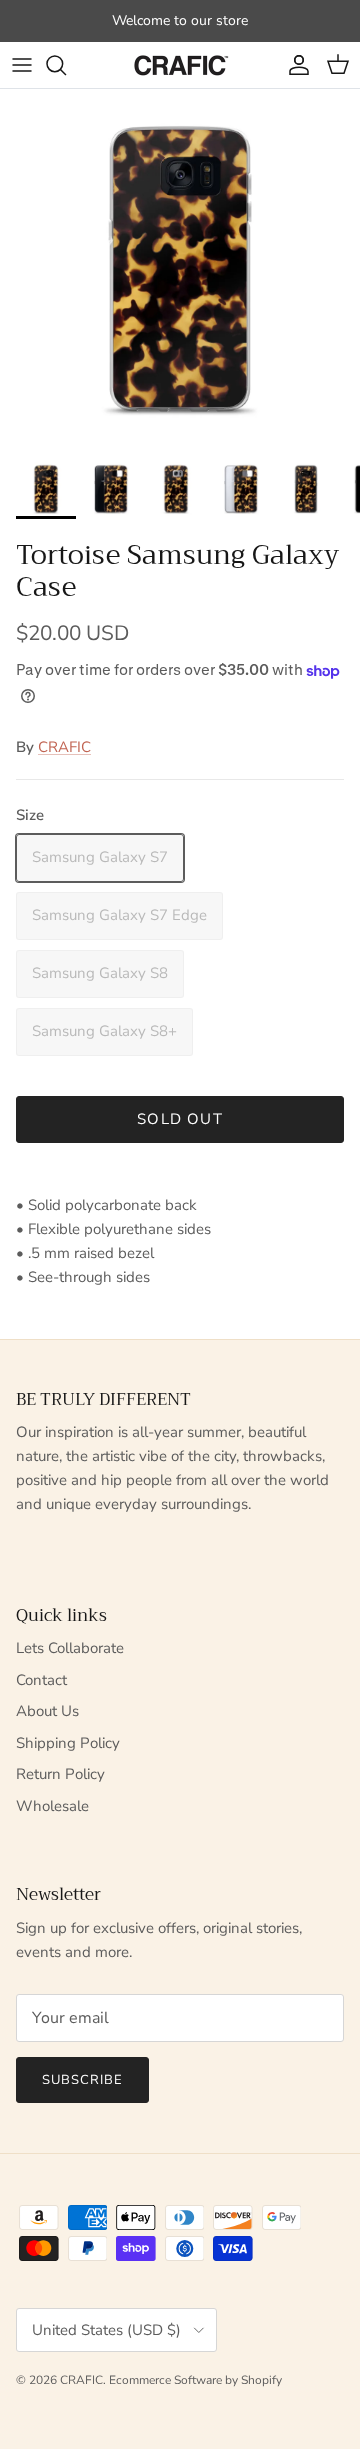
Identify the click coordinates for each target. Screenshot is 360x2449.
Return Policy (60, 1774)
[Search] (66, 65)
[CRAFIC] (180, 65)
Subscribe (82, 2080)
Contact (41, 1680)
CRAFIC (64, 747)
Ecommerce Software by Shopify (195, 2380)
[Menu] (22, 65)
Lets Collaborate (70, 1648)
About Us (47, 1711)
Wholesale (52, 1806)
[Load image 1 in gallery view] (180, 269)
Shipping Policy (68, 1743)
